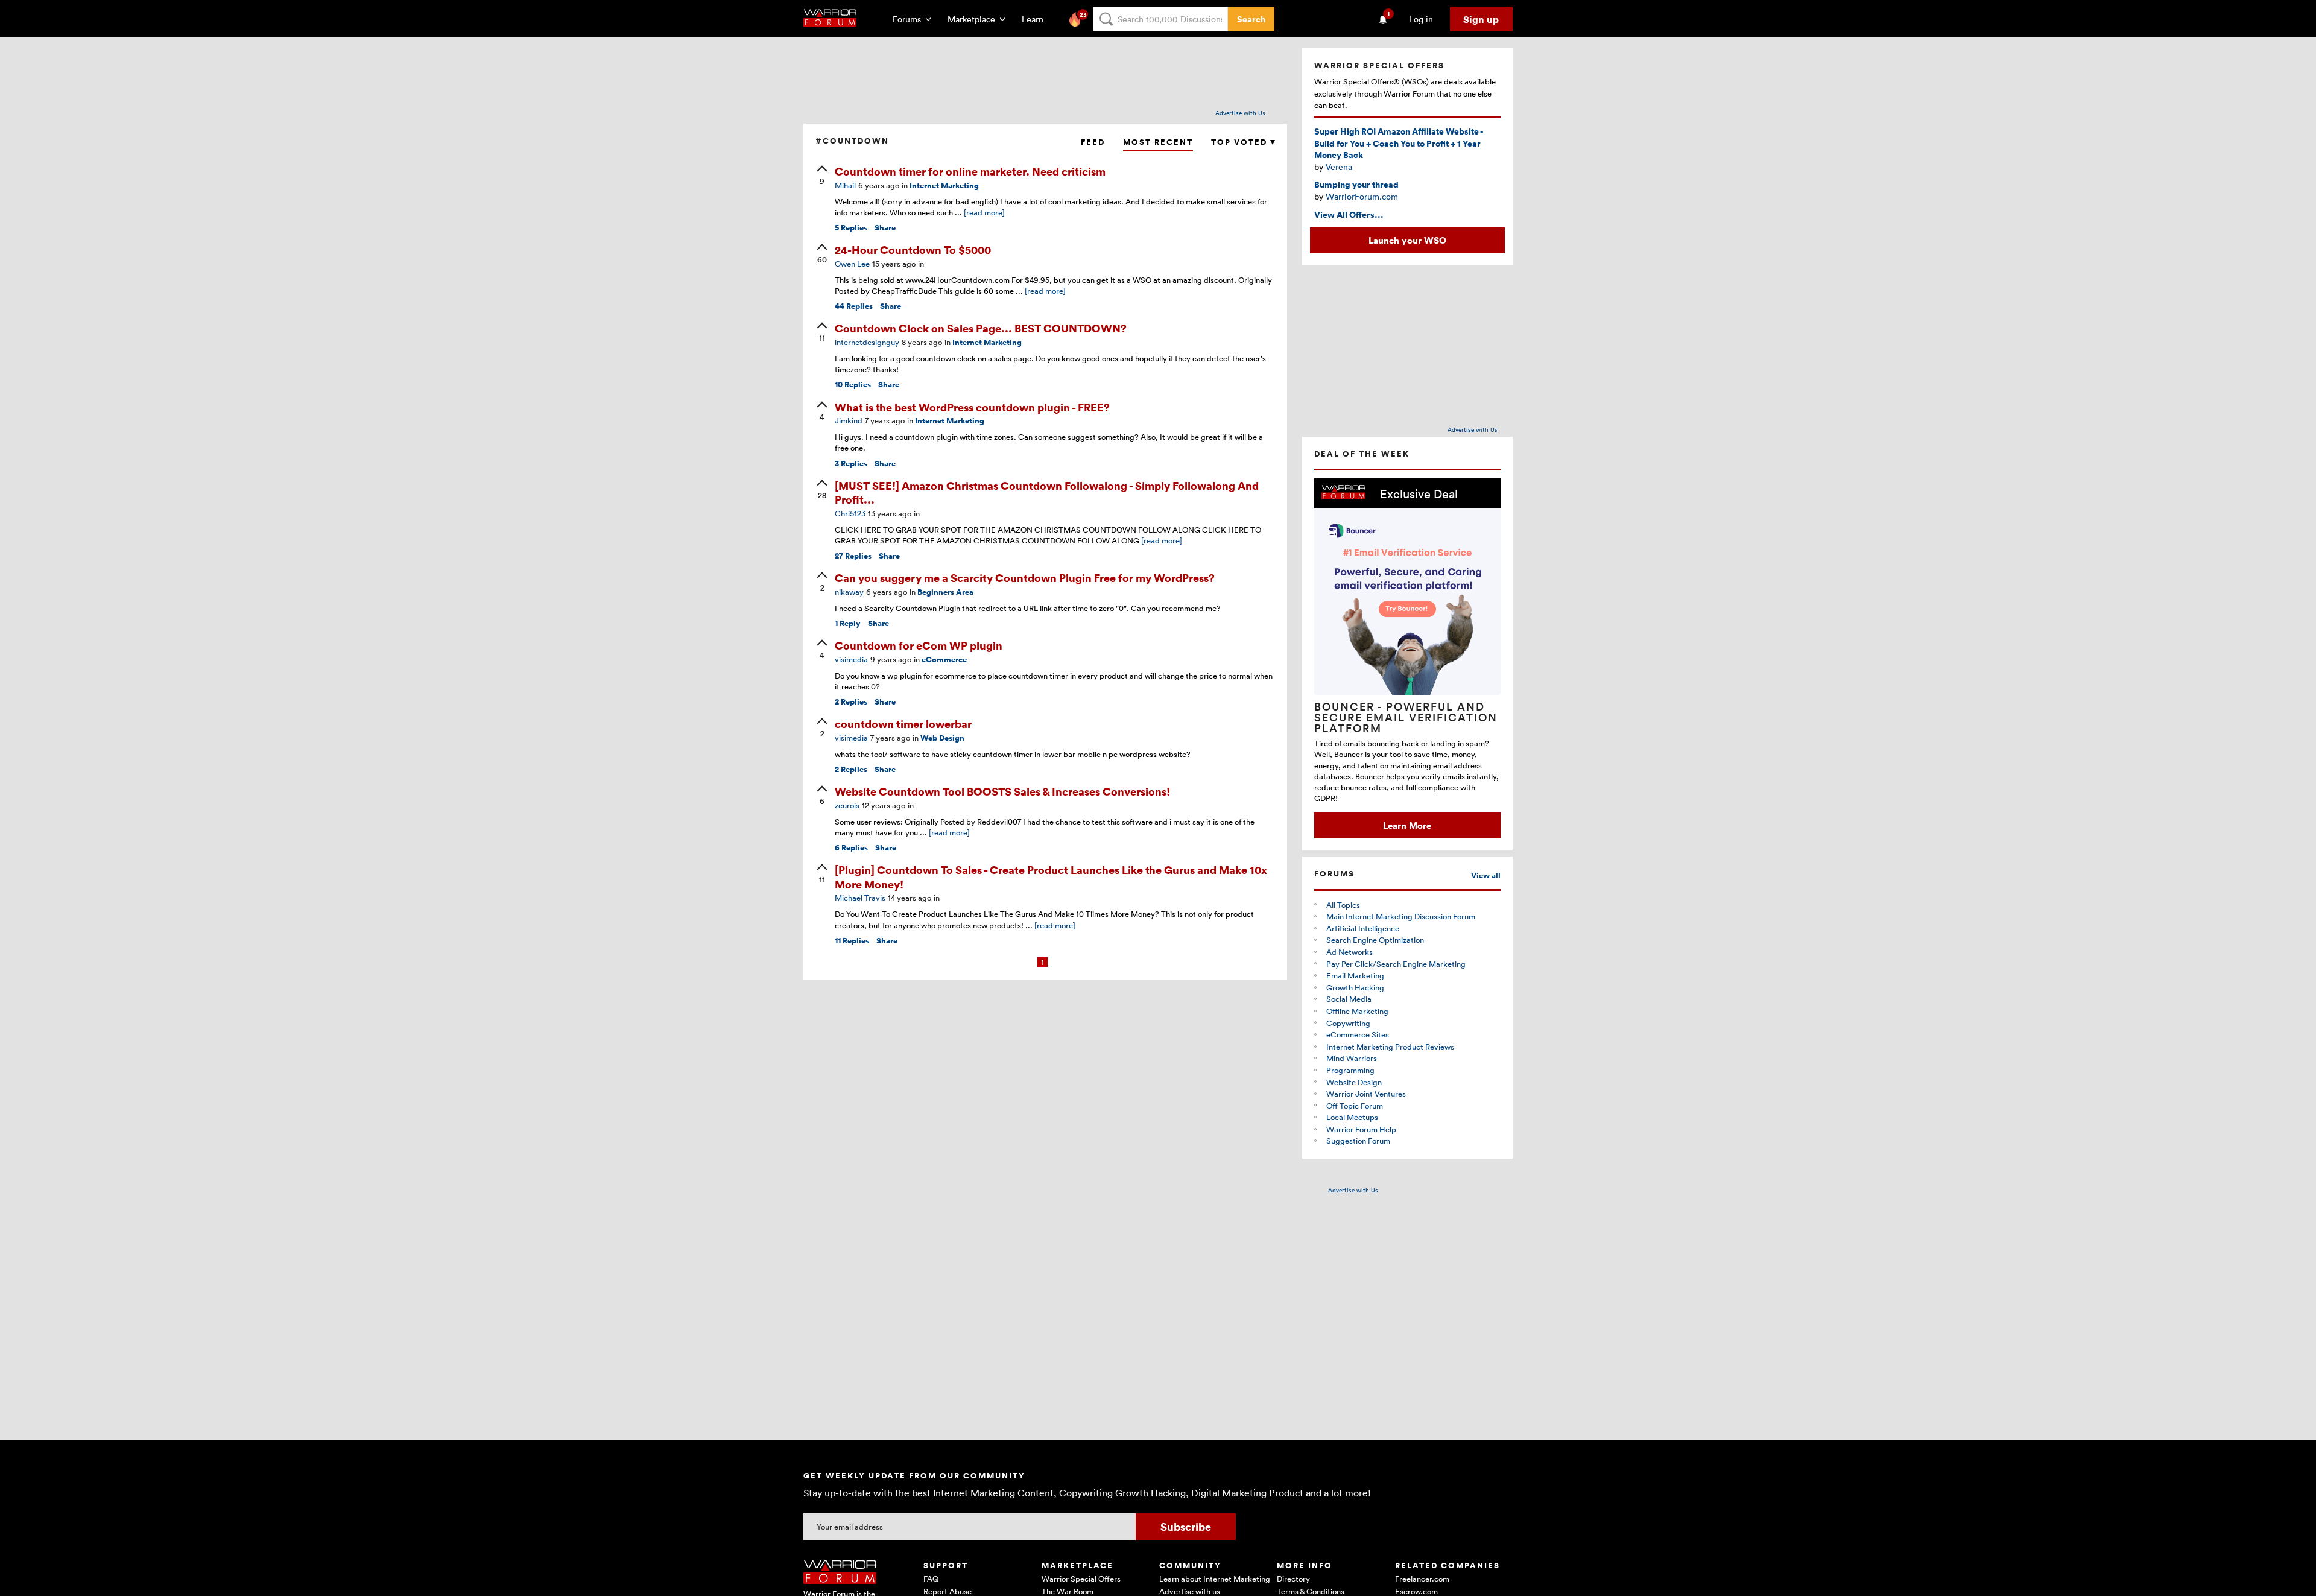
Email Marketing (1355, 975)
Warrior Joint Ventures (1366, 1094)
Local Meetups (1352, 1117)
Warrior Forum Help (1361, 1129)
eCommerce (944, 660)
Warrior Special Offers (1081, 1579)
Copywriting (1348, 1023)
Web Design (942, 738)
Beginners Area (945, 592)
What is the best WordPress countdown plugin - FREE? (972, 407)
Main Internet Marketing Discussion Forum (1401, 916)
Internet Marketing (944, 185)
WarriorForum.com (1362, 196)
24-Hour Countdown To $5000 (913, 249)
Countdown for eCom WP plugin (919, 645)
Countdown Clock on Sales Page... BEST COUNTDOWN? (981, 328)
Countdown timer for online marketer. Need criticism (970, 171)
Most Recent (1158, 142)
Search (1251, 19)
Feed (1093, 142)
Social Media (1349, 999)
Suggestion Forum (1358, 1141)
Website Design (1354, 1082)
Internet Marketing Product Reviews (1390, 1047)
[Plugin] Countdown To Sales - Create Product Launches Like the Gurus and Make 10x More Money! (1051, 876)
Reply (848, 623)
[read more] (984, 212)
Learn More (1407, 825)
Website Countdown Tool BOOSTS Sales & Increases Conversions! (1002, 791)
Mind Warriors (1352, 1058)
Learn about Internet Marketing (1215, 1579)
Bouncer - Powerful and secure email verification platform (1406, 717)
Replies (851, 228)
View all (1486, 876)
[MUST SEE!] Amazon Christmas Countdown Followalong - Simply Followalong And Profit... (1047, 492)
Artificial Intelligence (1363, 928)
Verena (1339, 167)
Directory (1293, 1579)
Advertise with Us (1240, 113)
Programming (1350, 1070)
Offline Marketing (1357, 1011)
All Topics (1343, 905)
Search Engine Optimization (1375, 940)
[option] (1407, 658)
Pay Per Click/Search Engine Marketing (1396, 964)
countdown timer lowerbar (903, 724)
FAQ (931, 1579)
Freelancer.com (1422, 1579)
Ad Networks (1349, 952)
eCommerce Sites (1358, 1034)
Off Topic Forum (1355, 1106)
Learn (1036, 19)
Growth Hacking (1355, 987)
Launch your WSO (1407, 240)
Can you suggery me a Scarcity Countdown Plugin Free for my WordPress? (1025, 578)
